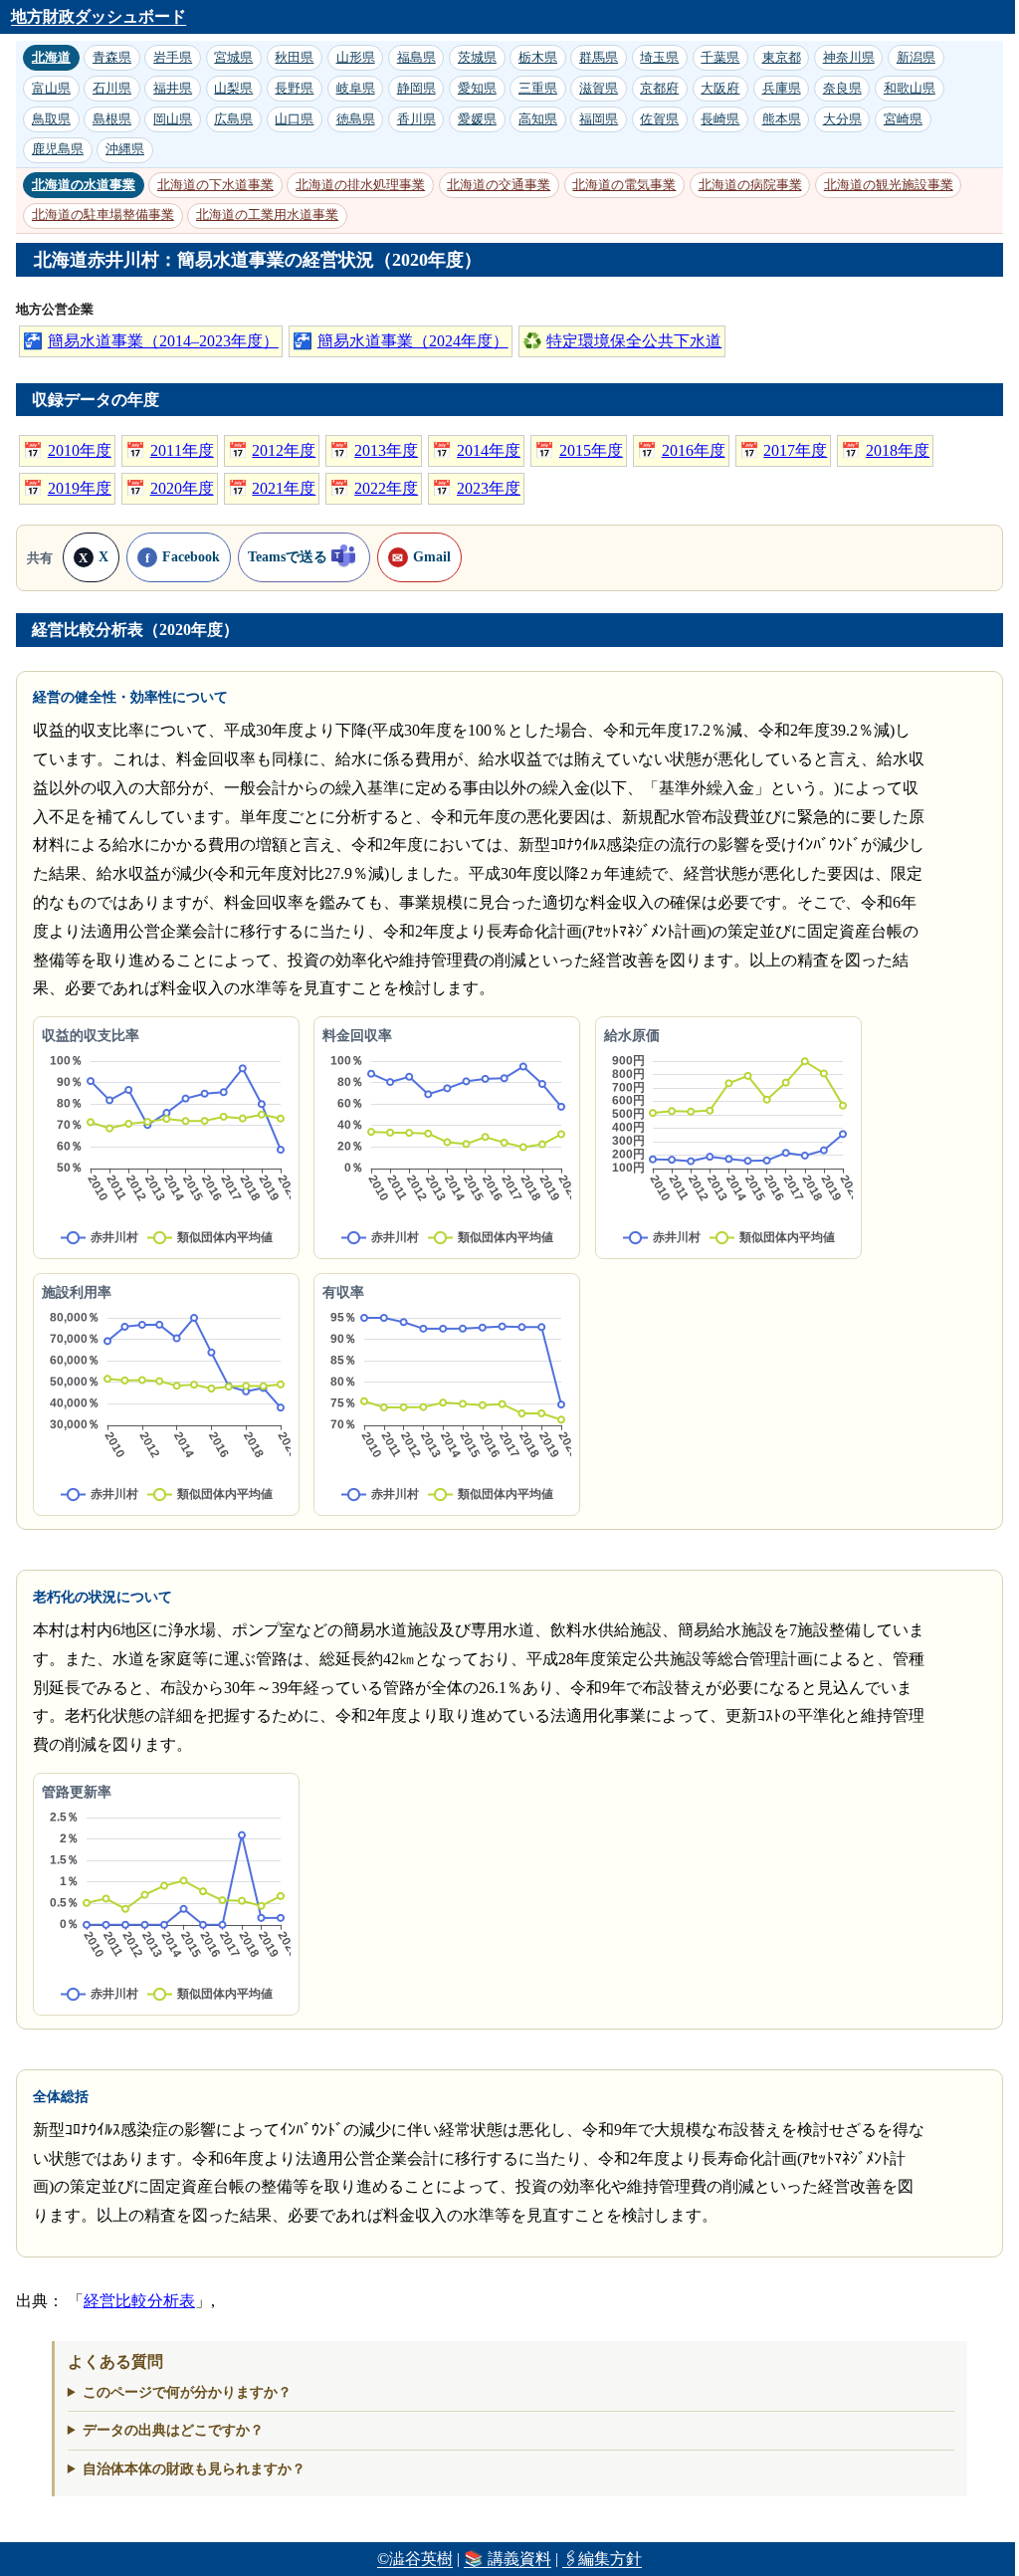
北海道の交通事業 (499, 185)
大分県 (842, 119)
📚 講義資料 (508, 2559)
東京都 (782, 57)
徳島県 (356, 119)
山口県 (294, 119)
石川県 (112, 88)
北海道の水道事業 (84, 185)
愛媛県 (477, 119)
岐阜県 (356, 88)
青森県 (112, 57)
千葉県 (720, 57)
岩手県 (173, 57)
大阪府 (720, 88)
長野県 (294, 88)
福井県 (173, 88)
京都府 (659, 88)
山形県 (356, 57)
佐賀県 (659, 119)
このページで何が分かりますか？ (179, 2392)
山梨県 (233, 88)
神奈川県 (849, 57)
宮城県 (233, 57)
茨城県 (477, 57)
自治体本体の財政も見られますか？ (186, 2469)
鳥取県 (51, 119)
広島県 (233, 119)
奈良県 (842, 88)
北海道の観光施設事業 (889, 185)
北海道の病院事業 (750, 185)
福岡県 (599, 119)
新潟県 (916, 57)
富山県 (51, 88)
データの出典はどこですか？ (165, 2430)
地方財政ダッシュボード (99, 16)
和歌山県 (910, 88)
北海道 (51, 57)
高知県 (538, 119)
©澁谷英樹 (415, 2559)
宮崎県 (903, 119)
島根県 (112, 119)
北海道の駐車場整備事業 (103, 215)
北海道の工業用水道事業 (267, 215)
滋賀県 (599, 88)
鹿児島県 (58, 149)
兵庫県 (782, 88)
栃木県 (538, 57)
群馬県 (599, 57)
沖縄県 (125, 149)
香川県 (416, 119)
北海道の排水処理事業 (360, 185)
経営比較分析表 (139, 2301)
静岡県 (416, 88)
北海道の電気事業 (624, 185)
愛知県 (477, 88)
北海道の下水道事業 (215, 185)
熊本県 (782, 119)
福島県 (416, 57)
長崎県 (720, 119)
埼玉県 (659, 57)
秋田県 (294, 57)
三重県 (538, 88)
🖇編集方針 (602, 2559)
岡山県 (173, 119)
